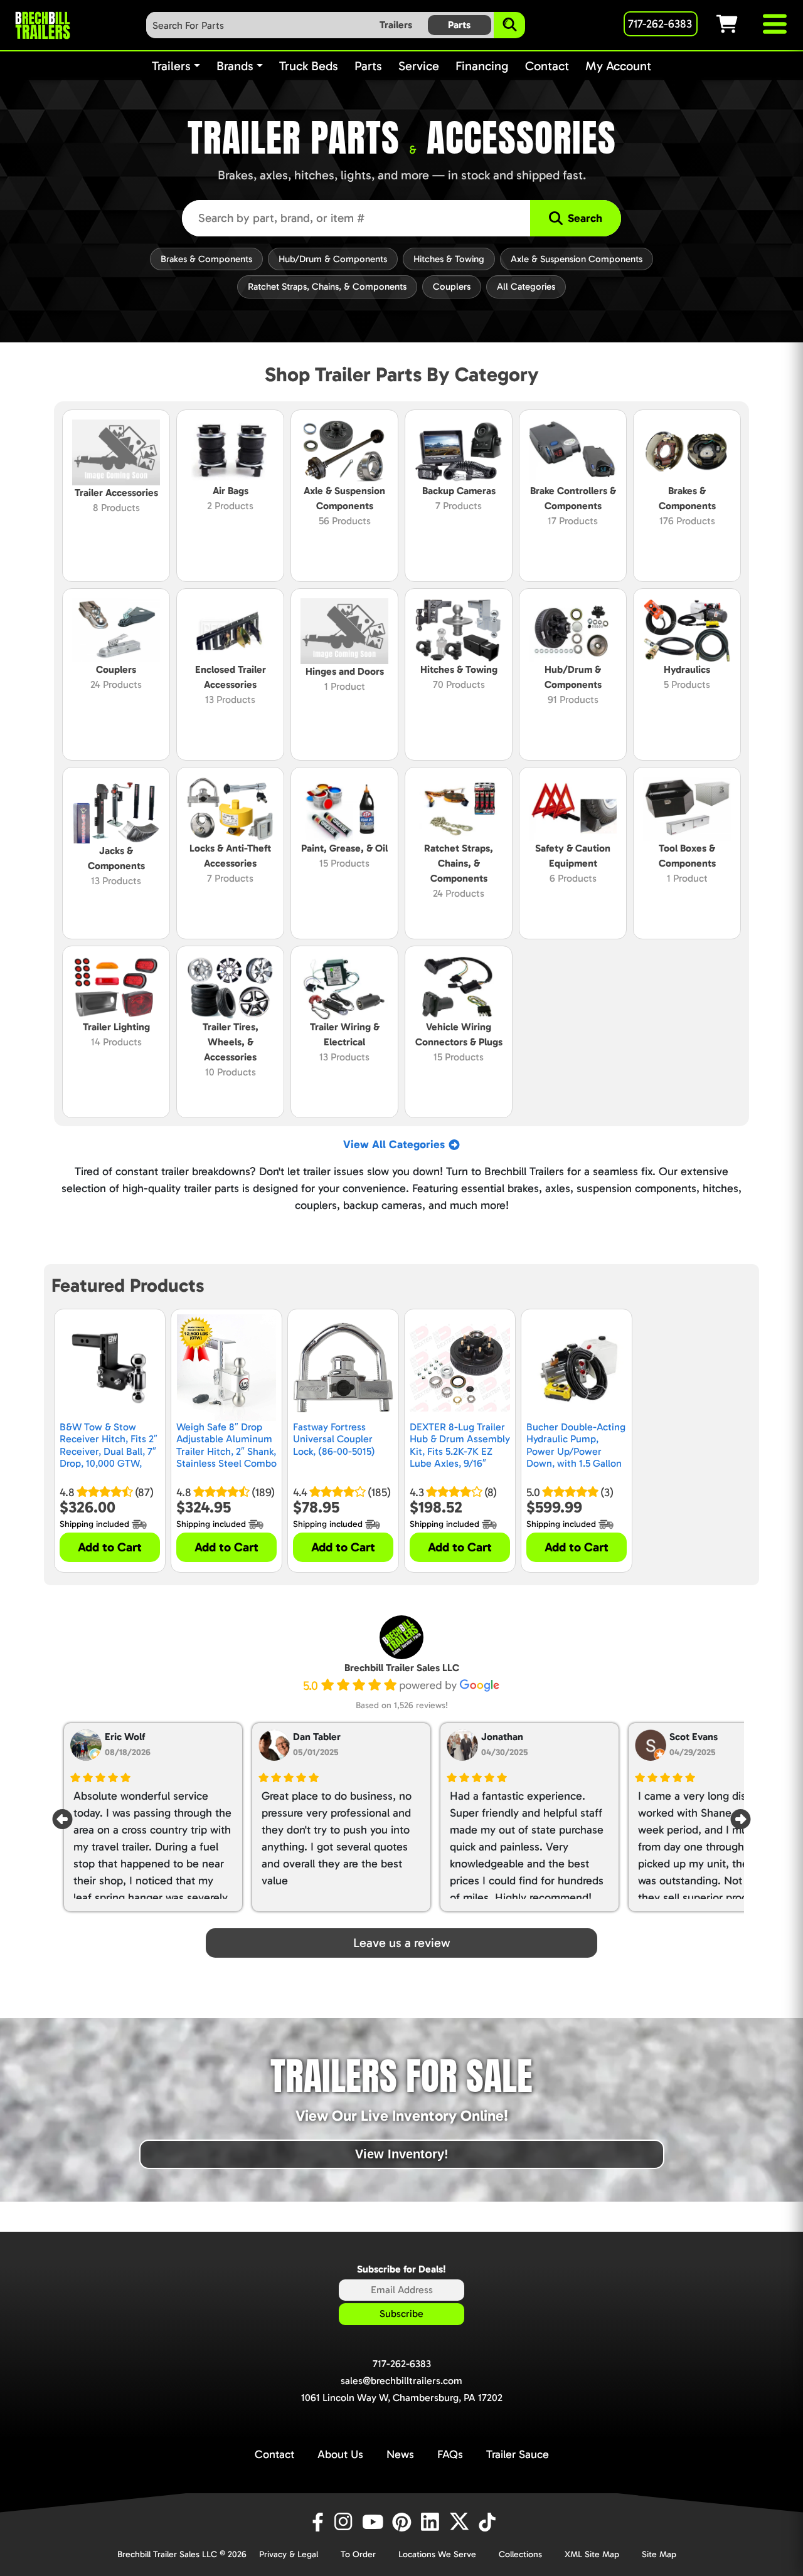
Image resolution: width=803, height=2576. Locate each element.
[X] (461, 2522)
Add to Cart (110, 1547)
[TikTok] (488, 2522)
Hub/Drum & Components (333, 259)
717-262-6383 (402, 2364)
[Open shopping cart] (738, 24)
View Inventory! (402, 2154)
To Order (358, 2554)
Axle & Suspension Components (577, 259)
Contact (274, 2454)
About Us (340, 2454)
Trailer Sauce (518, 2454)
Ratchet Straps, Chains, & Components (327, 287)
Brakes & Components (206, 259)
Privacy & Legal (289, 2554)
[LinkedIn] (432, 2522)
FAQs (450, 2454)
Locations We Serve (437, 2554)
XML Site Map (592, 2554)
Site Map (659, 2554)
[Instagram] (346, 2522)
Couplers (452, 287)
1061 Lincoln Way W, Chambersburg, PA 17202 (402, 2398)
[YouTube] (375, 2522)
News (400, 2454)
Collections (520, 2554)
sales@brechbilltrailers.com (401, 2381)
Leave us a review (402, 1943)
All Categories (526, 287)
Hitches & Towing (449, 259)
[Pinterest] (403, 2522)
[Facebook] (317, 2522)
